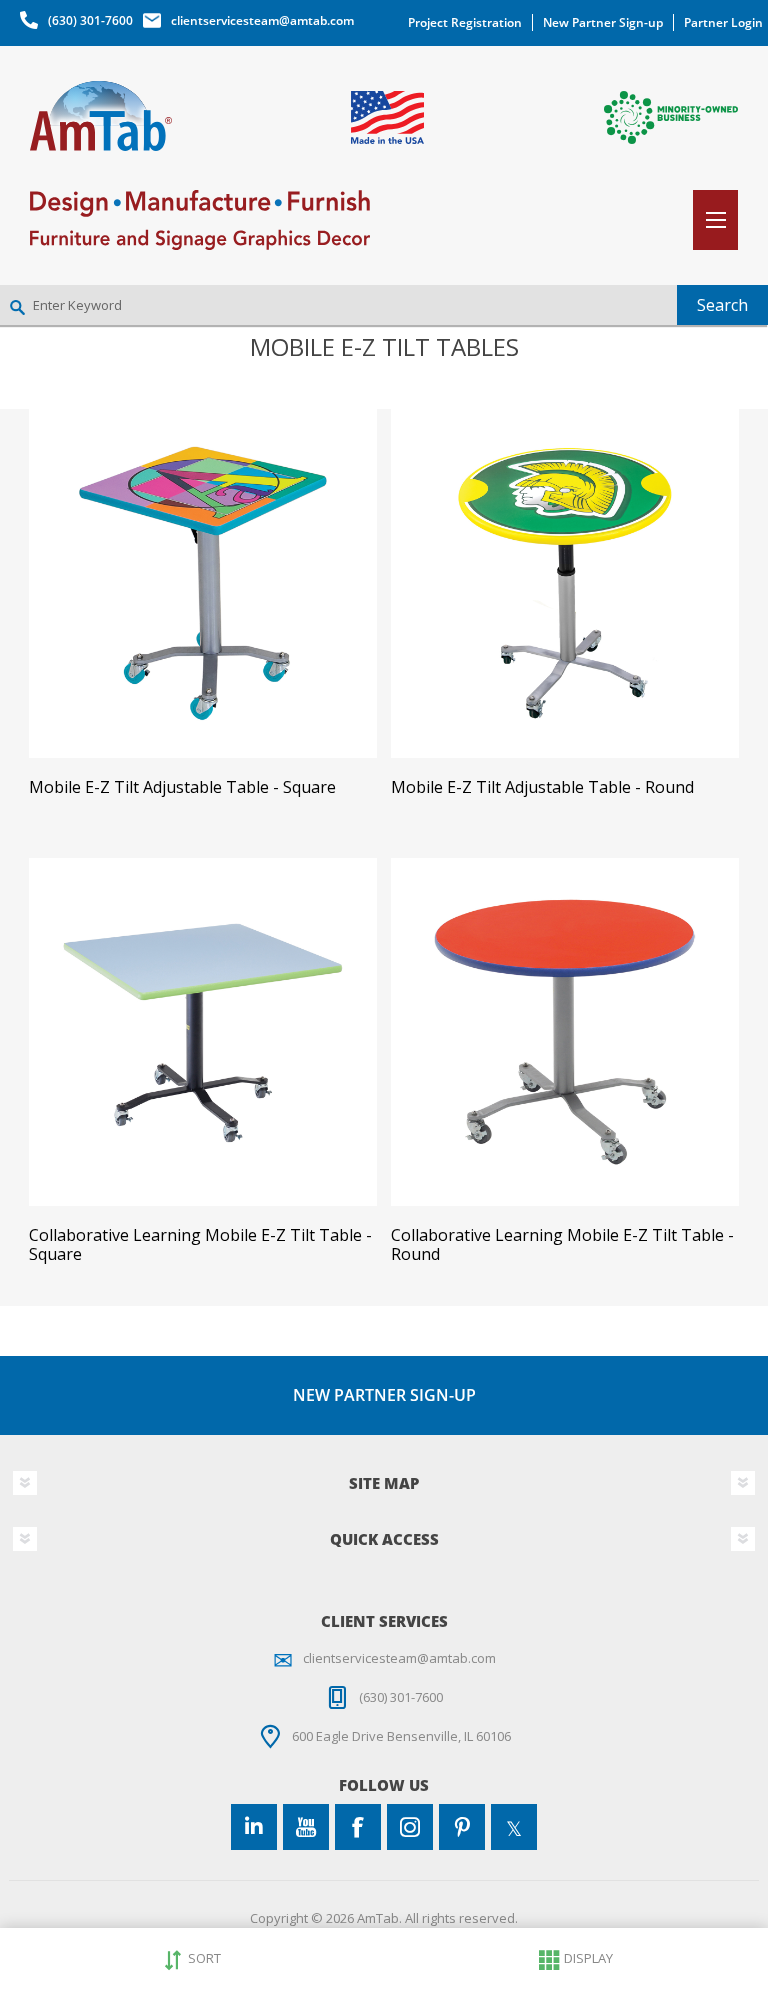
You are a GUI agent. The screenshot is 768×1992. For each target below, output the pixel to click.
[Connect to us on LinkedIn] (254, 1827)
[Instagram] (410, 1827)
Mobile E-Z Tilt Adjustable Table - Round (542, 787)
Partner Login (723, 22)
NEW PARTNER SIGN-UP (384, 1395)
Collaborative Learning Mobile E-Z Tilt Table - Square (200, 1245)
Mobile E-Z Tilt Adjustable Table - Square (182, 787)
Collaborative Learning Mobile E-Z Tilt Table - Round (562, 1245)
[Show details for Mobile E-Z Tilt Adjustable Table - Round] (565, 583)
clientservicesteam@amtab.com (262, 20)
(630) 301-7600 (90, 20)
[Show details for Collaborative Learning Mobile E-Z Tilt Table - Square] (203, 1032)
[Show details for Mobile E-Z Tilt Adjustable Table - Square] (203, 583)
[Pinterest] (462, 1827)
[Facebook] (358, 1827)
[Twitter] (514, 1827)
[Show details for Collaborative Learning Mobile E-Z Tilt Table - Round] (565, 1032)
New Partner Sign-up (603, 22)
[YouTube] (306, 1827)
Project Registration (465, 22)
